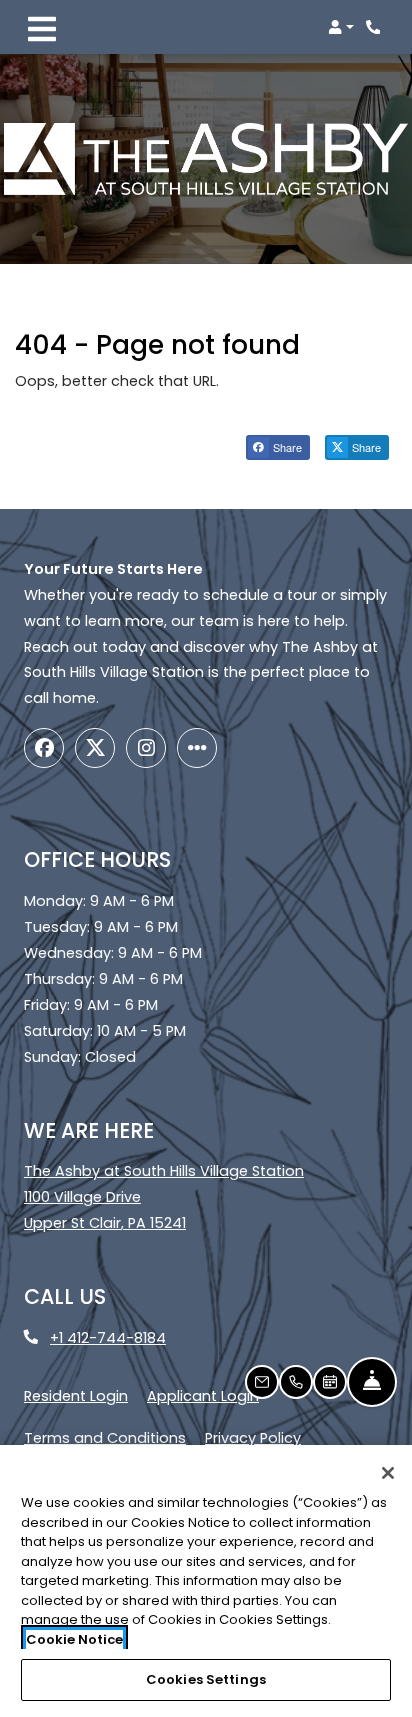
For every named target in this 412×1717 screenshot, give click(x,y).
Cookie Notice (74, 1639)
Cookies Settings (206, 1679)
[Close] (388, 1473)
